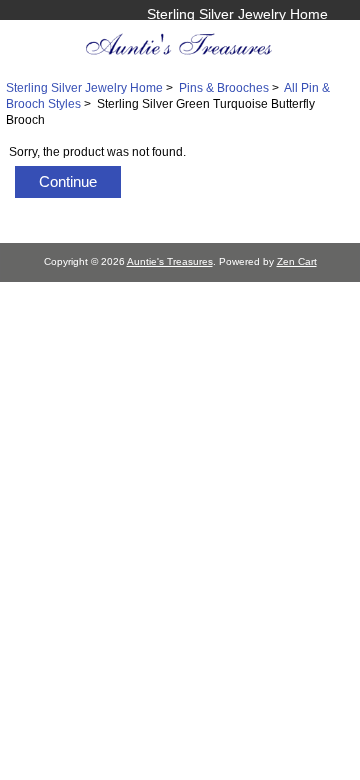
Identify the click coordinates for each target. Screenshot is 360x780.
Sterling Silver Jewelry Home (237, 14)
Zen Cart (297, 261)
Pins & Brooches (224, 87)
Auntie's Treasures (170, 261)
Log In (308, 35)
